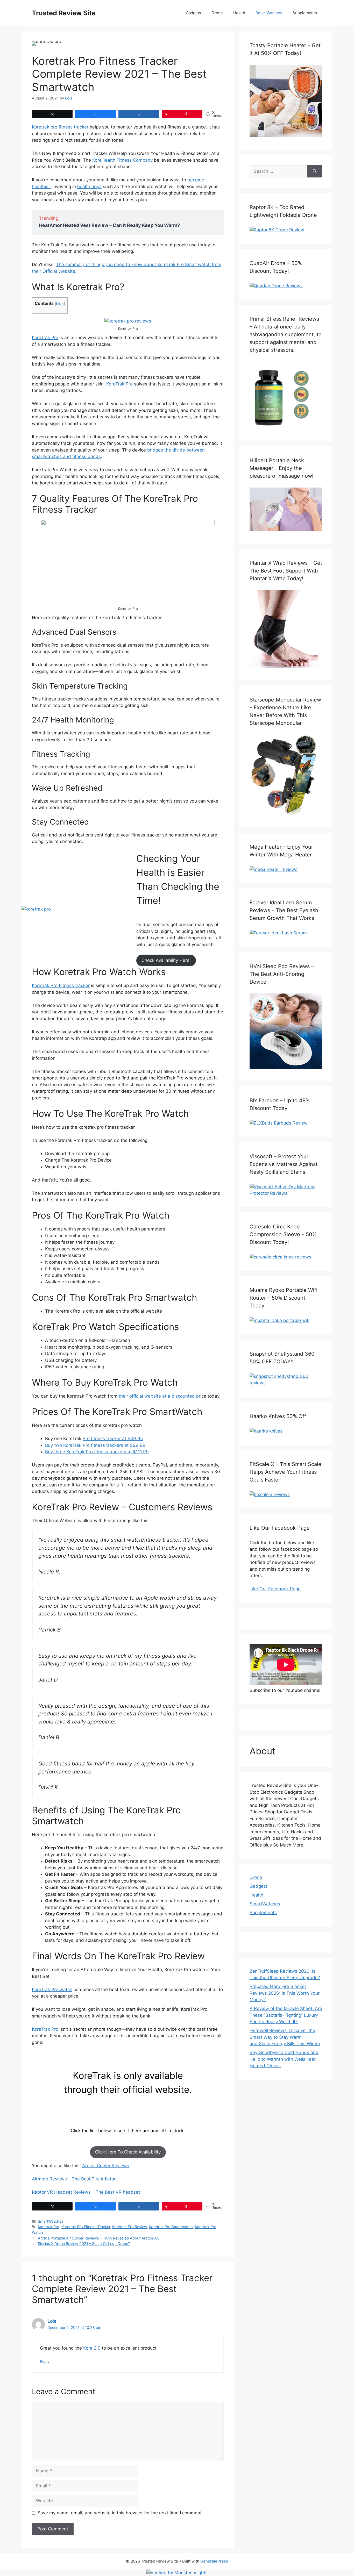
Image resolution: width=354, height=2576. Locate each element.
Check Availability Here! (166, 960)
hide (60, 304)
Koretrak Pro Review (130, 2227)
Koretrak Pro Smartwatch (171, 2227)
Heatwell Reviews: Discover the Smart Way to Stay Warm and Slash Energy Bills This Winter (285, 2037)
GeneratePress (214, 2561)
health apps (89, 187)
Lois (52, 2321)
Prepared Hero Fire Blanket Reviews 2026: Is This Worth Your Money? (285, 1993)
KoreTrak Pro (45, 338)
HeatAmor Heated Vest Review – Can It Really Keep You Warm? (109, 225)
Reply (45, 2361)
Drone (217, 13)
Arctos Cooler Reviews (106, 2166)
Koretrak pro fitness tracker (60, 127)
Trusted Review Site (64, 13)
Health (239, 13)
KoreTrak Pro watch (52, 1990)
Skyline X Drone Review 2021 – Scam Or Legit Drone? (84, 2244)
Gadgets (193, 13)
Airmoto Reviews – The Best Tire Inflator (74, 2179)
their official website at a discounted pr (160, 1396)
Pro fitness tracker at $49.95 (113, 1439)
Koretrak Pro (49, 2227)
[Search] (315, 171)
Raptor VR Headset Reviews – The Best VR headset (86, 2192)
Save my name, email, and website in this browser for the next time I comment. (120, 2513)
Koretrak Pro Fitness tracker (61, 985)
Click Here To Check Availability (128, 2152)
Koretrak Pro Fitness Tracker (86, 2227)
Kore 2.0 (92, 2348)
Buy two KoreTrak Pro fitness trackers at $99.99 (95, 1445)
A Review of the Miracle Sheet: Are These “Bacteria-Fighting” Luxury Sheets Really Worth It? (286, 2015)
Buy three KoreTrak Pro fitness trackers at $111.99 (97, 1452)
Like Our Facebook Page (275, 1589)
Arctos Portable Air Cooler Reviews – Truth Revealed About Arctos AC (99, 2238)
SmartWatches (269, 13)
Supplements (305, 13)
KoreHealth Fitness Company (122, 160)
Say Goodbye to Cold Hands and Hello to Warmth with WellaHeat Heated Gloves (284, 2059)
